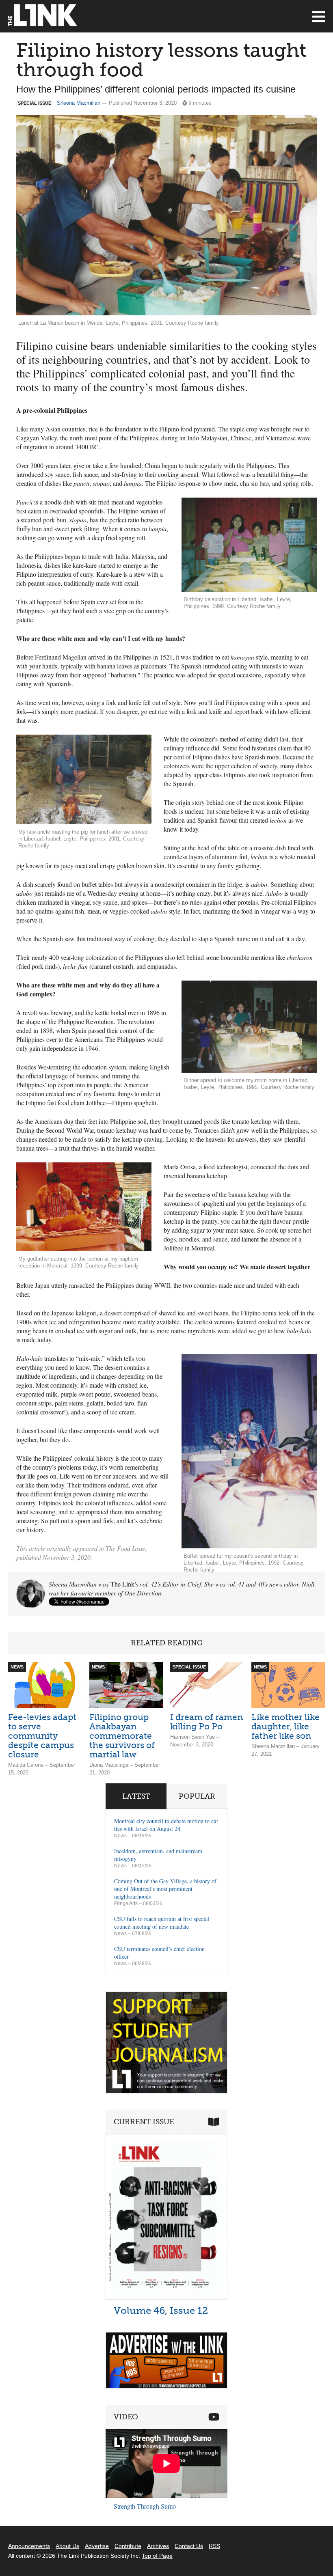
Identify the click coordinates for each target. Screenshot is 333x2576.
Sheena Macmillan (79, 103)
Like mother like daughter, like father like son (285, 1726)
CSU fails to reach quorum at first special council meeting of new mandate (162, 1923)
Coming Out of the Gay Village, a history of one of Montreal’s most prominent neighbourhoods (165, 1889)
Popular (197, 1796)
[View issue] (166, 2297)
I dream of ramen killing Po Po (207, 1722)
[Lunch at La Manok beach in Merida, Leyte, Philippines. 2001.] (166, 215)
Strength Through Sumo (145, 2506)
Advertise (97, 2546)
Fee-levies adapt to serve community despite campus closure (42, 1736)
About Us (67, 2546)
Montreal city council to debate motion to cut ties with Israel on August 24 (166, 1825)
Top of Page (157, 2556)
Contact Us (189, 2546)
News (120, 1836)
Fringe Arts (126, 1903)
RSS (214, 2546)
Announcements (29, 2546)
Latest (136, 1796)
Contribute (128, 2546)
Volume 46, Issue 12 (161, 2310)
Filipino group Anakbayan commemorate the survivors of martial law (122, 1736)
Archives (158, 2546)
